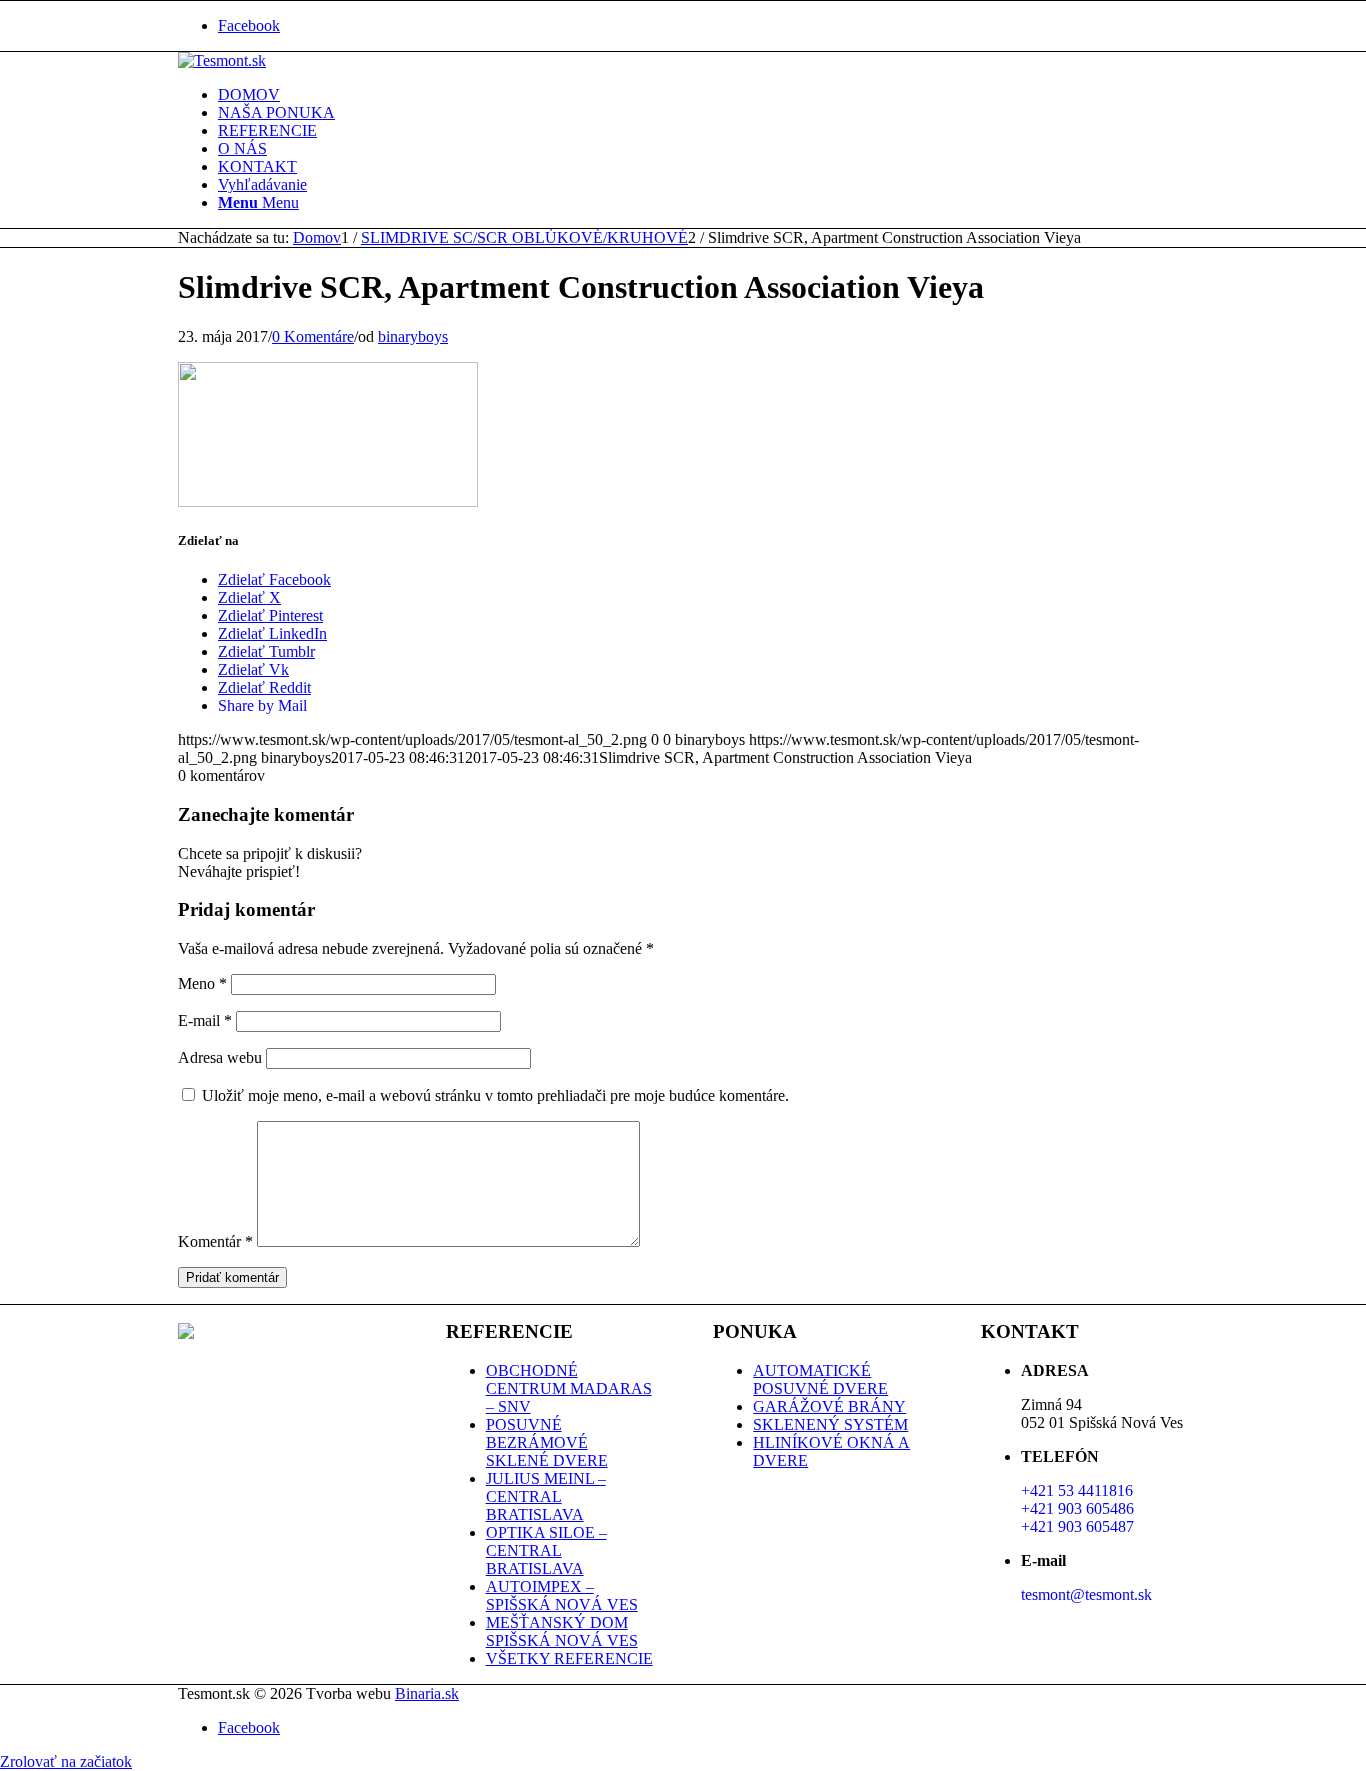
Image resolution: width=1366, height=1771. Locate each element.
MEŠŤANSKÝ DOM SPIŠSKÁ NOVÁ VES (562, 1631)
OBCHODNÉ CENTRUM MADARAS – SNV (569, 1388)
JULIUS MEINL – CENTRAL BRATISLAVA (546, 1496)
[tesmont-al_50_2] (222, 60)
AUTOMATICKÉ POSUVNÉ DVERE (820, 1379)
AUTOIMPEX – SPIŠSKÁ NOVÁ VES (562, 1595)
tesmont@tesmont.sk (1086, 1594)
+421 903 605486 (1077, 1508)
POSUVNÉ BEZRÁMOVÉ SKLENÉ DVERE (547, 1442)
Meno (202, 983)
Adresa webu (220, 1057)
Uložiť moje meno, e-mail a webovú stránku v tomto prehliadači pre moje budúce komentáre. (495, 1095)
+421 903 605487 (1077, 1526)
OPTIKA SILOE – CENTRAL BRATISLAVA (546, 1550)
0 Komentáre (313, 336)
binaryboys (413, 336)
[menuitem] (703, 95)
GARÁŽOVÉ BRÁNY (829, 1406)
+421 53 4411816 (1077, 1490)
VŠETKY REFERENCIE (569, 1658)
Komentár (215, 1241)
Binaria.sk (427, 1693)
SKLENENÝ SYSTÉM (830, 1424)
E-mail (205, 1020)
